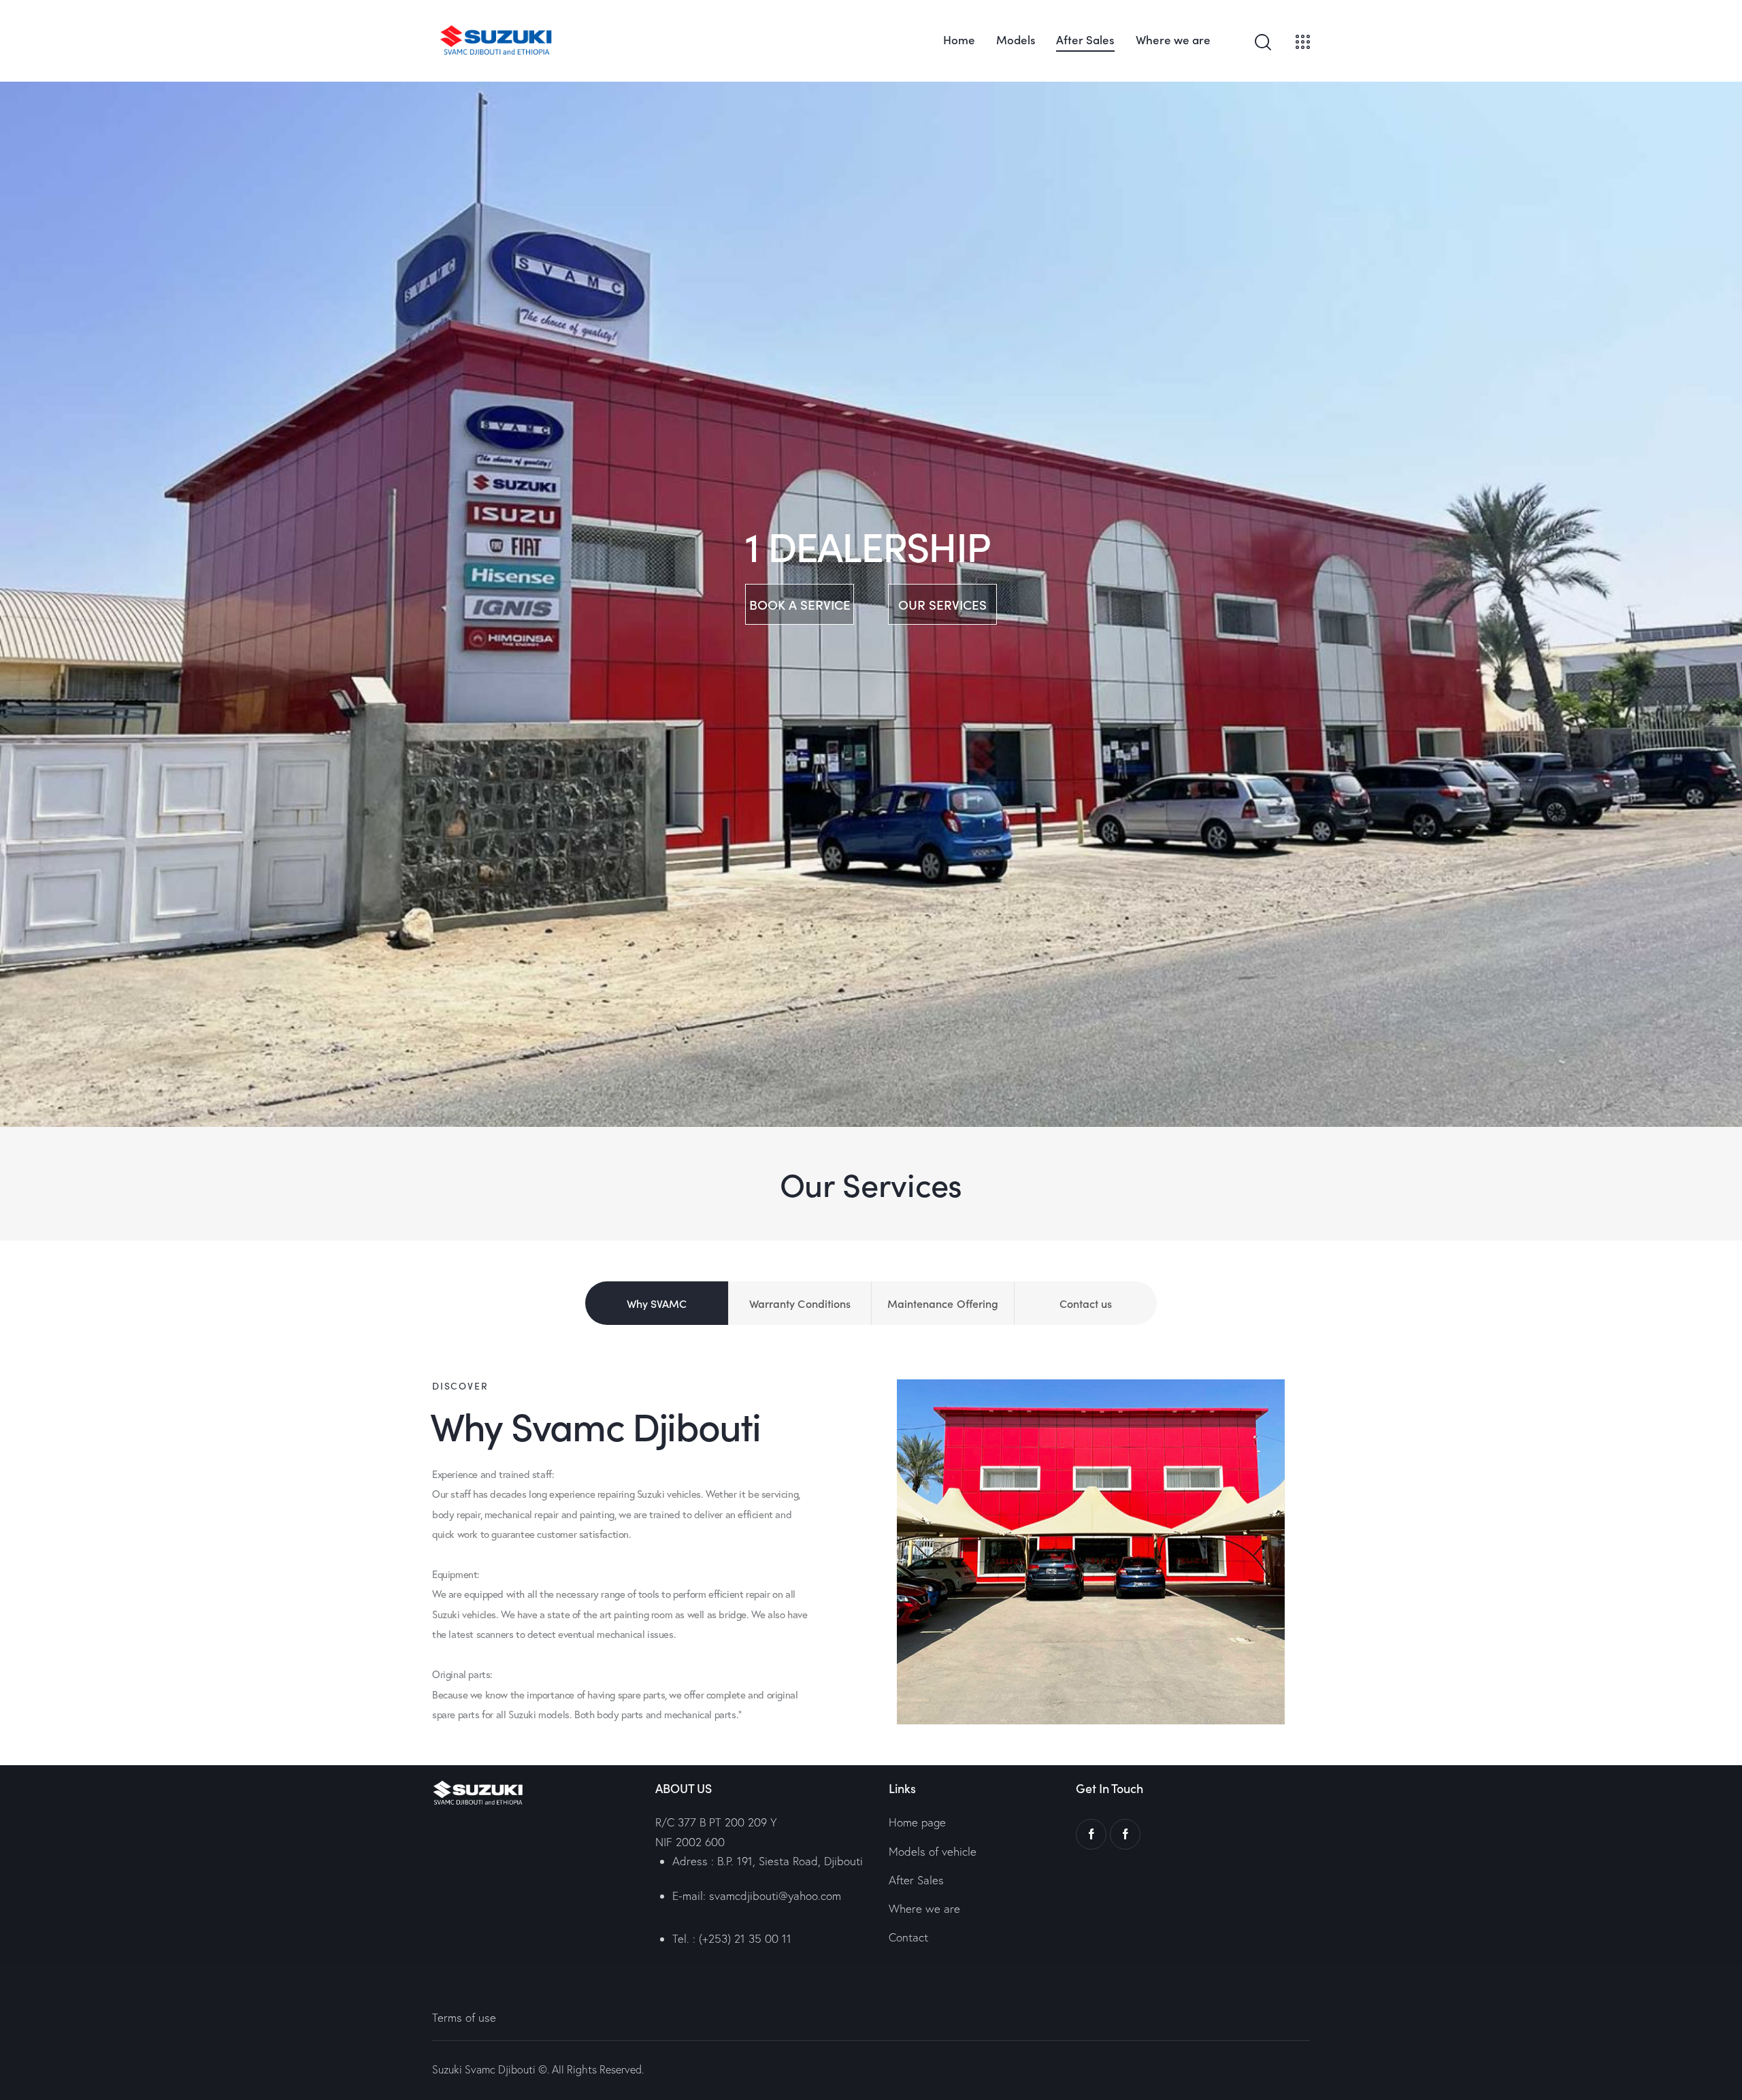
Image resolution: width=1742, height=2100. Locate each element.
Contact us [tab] (1086, 1303)
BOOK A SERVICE (800, 604)
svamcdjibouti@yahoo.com (775, 1896)
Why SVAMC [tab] (657, 1303)
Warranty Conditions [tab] (800, 1303)
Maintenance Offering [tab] (943, 1303)
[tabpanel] (871, 1552)
